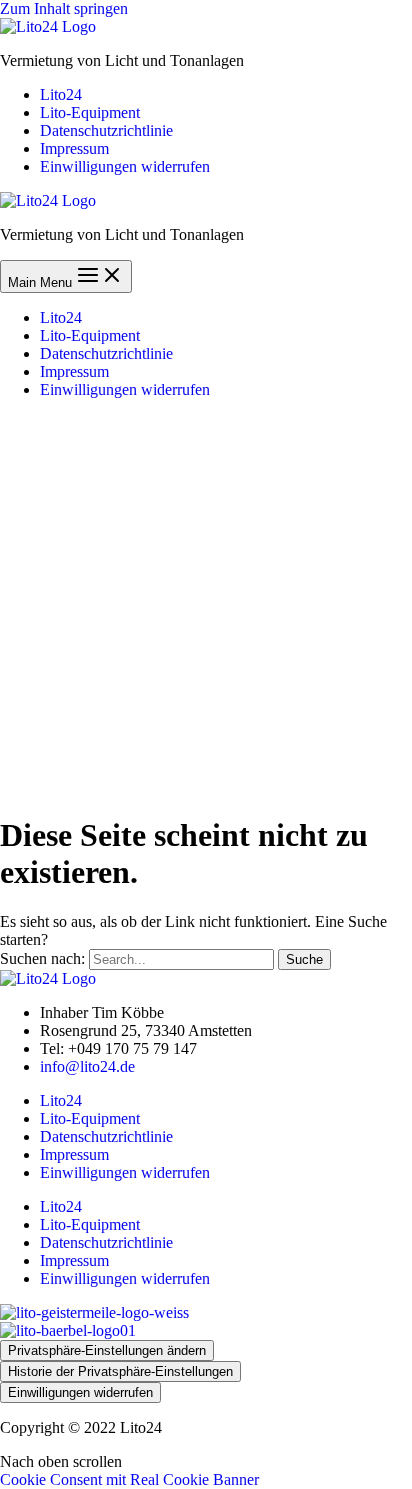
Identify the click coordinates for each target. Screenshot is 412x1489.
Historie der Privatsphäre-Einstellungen (120, 1371)
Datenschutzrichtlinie (106, 1136)
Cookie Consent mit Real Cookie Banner (129, 1479)
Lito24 (61, 1100)
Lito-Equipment (90, 1118)
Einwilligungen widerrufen (125, 1172)
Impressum (74, 1154)
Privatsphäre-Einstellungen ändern (107, 1350)
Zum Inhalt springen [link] (64, 8)
